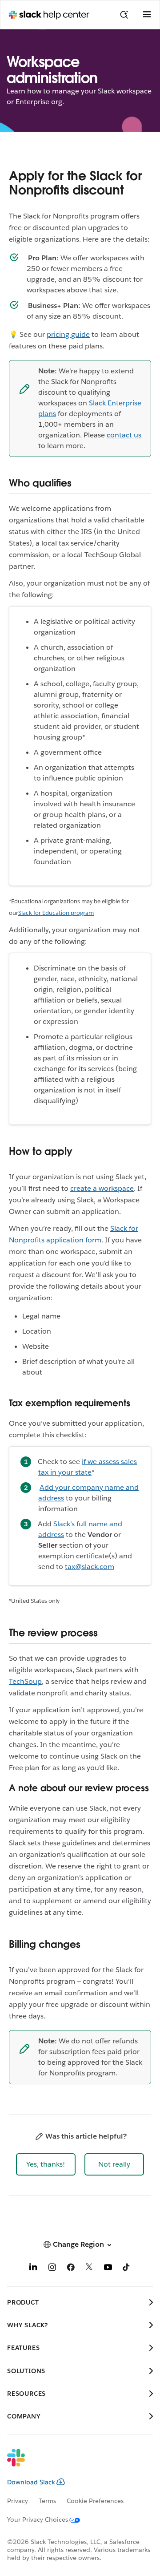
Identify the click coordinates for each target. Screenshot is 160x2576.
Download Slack (31, 2482)
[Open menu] (147, 15)
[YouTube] (108, 2269)
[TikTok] (127, 2269)
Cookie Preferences (95, 2501)
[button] (46, 2164)
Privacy (18, 2501)
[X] (89, 2269)
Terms (47, 2501)
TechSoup (25, 1681)
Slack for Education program (56, 913)
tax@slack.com (90, 1567)
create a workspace (102, 1188)
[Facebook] (71, 2269)
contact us (124, 435)
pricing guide (68, 334)
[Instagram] (52, 2269)
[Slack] (73, 2463)
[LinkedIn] (33, 2269)
